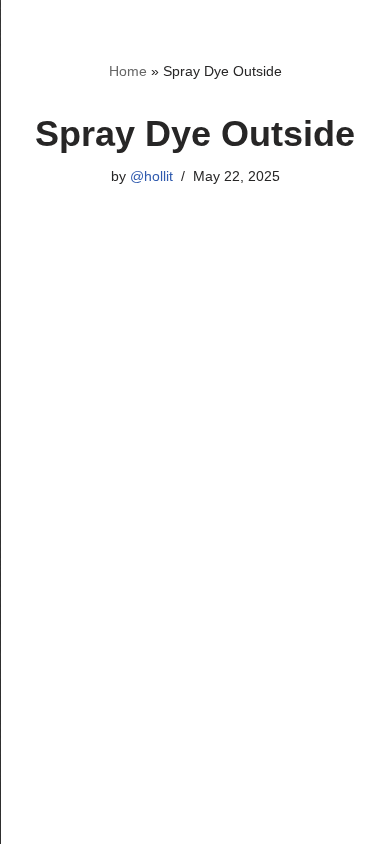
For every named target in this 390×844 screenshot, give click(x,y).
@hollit (151, 176)
